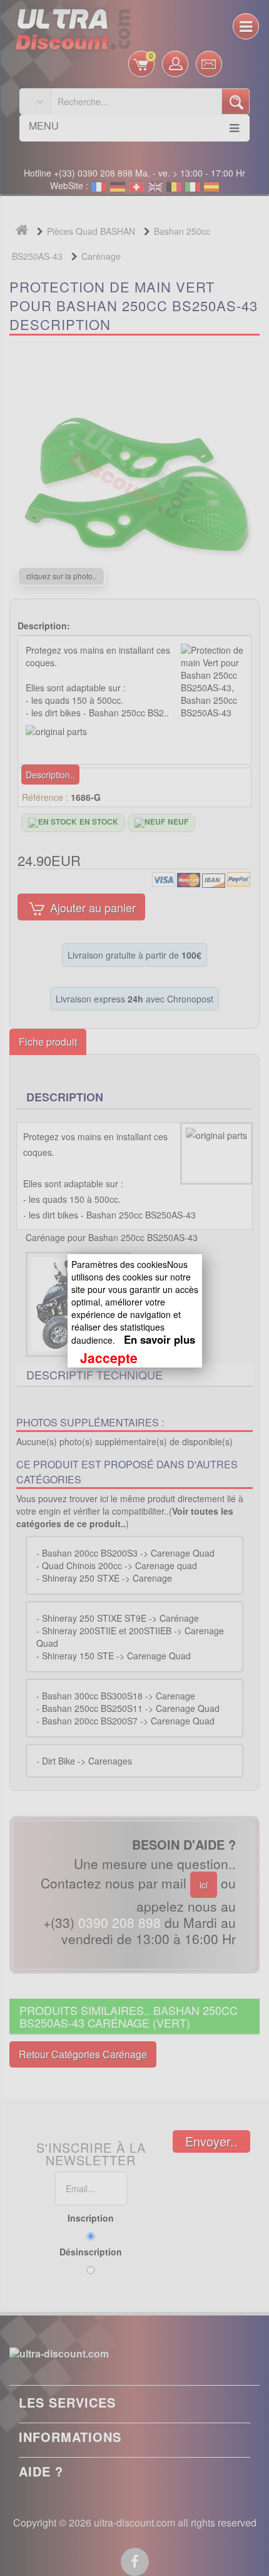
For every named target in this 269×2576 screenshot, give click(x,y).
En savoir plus (160, 1339)
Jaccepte (109, 1358)
